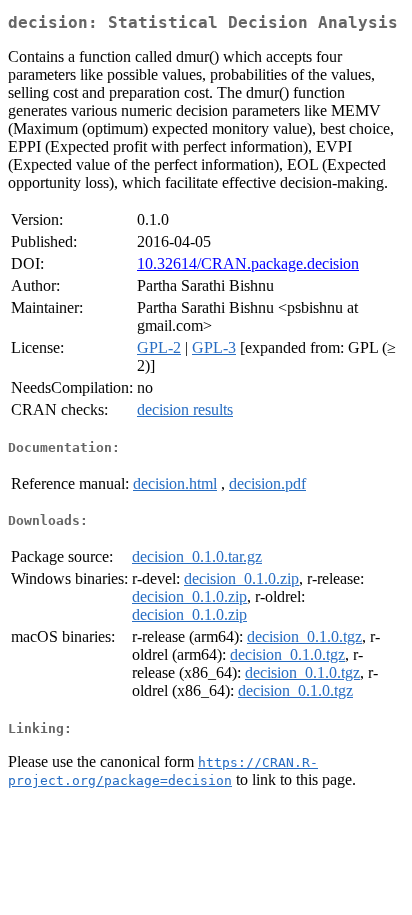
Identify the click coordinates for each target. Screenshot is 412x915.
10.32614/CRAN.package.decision (248, 263)
